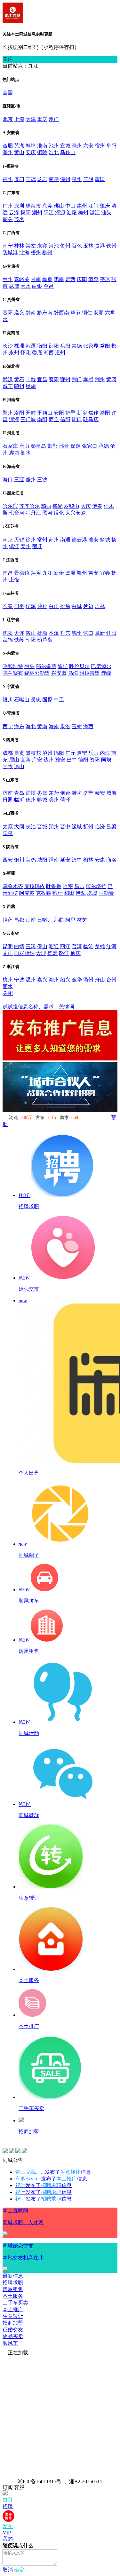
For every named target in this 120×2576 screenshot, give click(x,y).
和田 (69, 893)
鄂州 (65, 379)
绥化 (59, 513)
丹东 (65, 633)
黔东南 (45, 313)
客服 (19, 2487)
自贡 (19, 753)
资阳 (95, 760)
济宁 (88, 793)
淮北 (54, 152)
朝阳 (31, 640)
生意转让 (13, 2316)
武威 (14, 286)
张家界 (91, 346)
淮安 (93, 540)
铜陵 (42, 152)
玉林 (88, 246)
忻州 (88, 827)
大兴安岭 (76, 513)
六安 (88, 146)
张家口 (90, 446)
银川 (8, 700)
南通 (65, 540)
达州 (49, 760)
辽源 (31, 606)
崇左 (31, 246)
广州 (8, 206)
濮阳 (105, 413)
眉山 (14, 760)
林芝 (82, 920)
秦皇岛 (38, 446)
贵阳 (8, 313)
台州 (111, 980)
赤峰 (106, 673)
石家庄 (10, 446)
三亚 (19, 480)
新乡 (82, 413)
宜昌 (42, 379)
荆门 (77, 379)
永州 (14, 353)
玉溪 (31, 946)
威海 (111, 793)
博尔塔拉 (96, 886)
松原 (65, 606)
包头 (29, 666)
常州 (42, 540)
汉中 (77, 860)
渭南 (54, 860)
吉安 (93, 573)
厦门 (19, 179)
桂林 (19, 246)
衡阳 (42, 346)
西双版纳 (24, 953)
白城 (77, 606)
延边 (88, 606)
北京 (8, 119)
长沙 (8, 346)
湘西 (49, 353)
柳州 (47, 252)
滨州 (54, 800)
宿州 (100, 146)
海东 (19, 726)
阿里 (70, 920)
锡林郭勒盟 (37, 673)
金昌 (49, 286)
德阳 (83, 760)
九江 (47, 573)
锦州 (77, 633)
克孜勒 (44, 893)
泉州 (77, 179)
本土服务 (13, 2296)
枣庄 (42, 793)
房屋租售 (13, 2289)
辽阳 (111, 633)
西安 (8, 860)
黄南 (42, 726)
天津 (31, 119)
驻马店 (91, 419)
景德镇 (22, 573)
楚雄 (100, 946)
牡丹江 (33, 513)
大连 (19, 633)
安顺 (99, 313)
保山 (42, 946)
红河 (111, 946)
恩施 (31, 386)
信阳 (65, 419)
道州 (60, 353)
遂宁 (82, 753)
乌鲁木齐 (13, 886)
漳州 (65, 179)
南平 (54, 179)
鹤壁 (70, 413)
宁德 (31, 179)
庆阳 (82, 279)
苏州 (54, 540)
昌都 (19, 920)
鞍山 (31, 633)
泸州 (47, 753)
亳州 (77, 146)
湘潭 (31, 346)
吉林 (100, 606)
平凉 (105, 279)
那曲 (59, 920)
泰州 (26, 546)
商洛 (111, 860)
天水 (26, 286)
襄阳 (54, 379)
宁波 (19, 980)
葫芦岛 (45, 640)
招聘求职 (13, 2283)
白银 (37, 286)
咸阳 (42, 860)
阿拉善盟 (90, 673)
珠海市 (33, 206)
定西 (70, 279)
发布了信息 (53, 2172)
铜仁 (87, 313)
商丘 (54, 419)
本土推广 (13, 2309)
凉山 (19, 766)
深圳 (19, 206)
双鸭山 (72, 506)
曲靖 (19, 946)
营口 (88, 633)
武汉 (8, 379)
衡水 (26, 453)
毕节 (76, 313)
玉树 (77, 726)
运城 (77, 827)
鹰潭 (70, 573)
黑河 (47, 513)
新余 (59, 573)
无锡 (19, 540)
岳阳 (65, 346)
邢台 (64, 446)
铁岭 (19, 640)
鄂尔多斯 (46, 666)
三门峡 (28, 419)
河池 (54, 246)
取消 (8, 2570)
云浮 (14, 213)
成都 (8, 753)
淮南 (42, 146)
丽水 (8, 986)
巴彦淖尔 (101, 666)
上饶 (14, 580)
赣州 (82, 573)
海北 (31, 726)
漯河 (14, 419)
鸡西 (46, 506)
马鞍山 (68, 152)
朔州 (54, 827)
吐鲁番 (54, 886)
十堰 (31, 379)
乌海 (73, 673)
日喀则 (45, 920)
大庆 (86, 506)
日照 (8, 800)
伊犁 (81, 893)
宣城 (65, 146)
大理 (41, 953)
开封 (31, 413)
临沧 (88, 946)
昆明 (8, 946)
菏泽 (65, 800)
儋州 (31, 480)
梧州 (36, 252)
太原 (8, 827)
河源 (60, 213)
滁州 (8, 152)
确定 (19, 2570)
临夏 (47, 279)
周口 (77, 419)
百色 (77, 246)
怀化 (26, 353)
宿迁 (37, 546)
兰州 (8, 279)
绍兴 (65, 980)
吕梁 (111, 827)
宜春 (105, 573)
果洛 (65, 726)
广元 (70, 753)
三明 (88, 179)
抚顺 (42, 633)
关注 (8, 59)
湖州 (54, 980)
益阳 (105, 346)
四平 (19, 606)
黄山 (19, 152)
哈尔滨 (10, 506)
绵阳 (59, 753)
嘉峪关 (22, 279)
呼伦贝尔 (79, 666)
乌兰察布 (13, 673)
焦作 (93, 413)
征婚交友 (13, 2330)
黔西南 (61, 313)
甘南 (36, 279)
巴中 (72, 760)
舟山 (100, 980)
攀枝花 (33, 753)
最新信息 (13, 2276)
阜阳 (111, 146)
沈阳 (8, 633)
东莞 (47, 206)
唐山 (24, 446)
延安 (65, 860)
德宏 (52, 953)
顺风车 (10, 2343)
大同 (19, 827)
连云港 (79, 540)
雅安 (60, 760)
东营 (54, 793)
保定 (76, 446)
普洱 (77, 946)
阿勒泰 (106, 893)
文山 (8, 953)
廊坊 (14, 453)
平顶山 (45, 413)
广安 (37, 760)
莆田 (100, 179)
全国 (8, 93)
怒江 (64, 953)
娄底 (37, 353)
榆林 (88, 860)
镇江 (14, 546)
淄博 (31, 793)
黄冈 (111, 379)
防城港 (10, 252)
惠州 (82, 206)
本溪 (54, 633)
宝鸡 (31, 860)
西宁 (8, 726)
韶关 (8, 219)
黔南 (31, 313)
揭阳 (26, 213)
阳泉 (8, 833)
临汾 (100, 827)
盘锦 (8, 640)
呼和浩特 (13, 666)
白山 (54, 606)
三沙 (42, 480)
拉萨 (8, 920)
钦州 (111, 246)
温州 (31, 980)
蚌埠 (31, 146)
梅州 (83, 213)
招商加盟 (13, 2323)
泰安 (100, 793)
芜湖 (19, 146)
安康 (100, 860)
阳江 (49, 213)
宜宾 (26, 760)
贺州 (65, 246)
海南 (54, 726)
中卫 (59, 700)
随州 (19, 386)
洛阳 (19, 413)
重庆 (42, 119)
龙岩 (42, 179)
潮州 (37, 213)
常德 (77, 346)
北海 (24, 252)
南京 (8, 540)
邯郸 (52, 446)
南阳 (42, 419)
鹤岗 (58, 506)
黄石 (19, 379)
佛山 (59, 206)
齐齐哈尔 (29, 506)
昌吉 (79, 886)
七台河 (17, 513)
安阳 (59, 413)
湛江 (95, 213)
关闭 (8, 993)
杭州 (8, 980)
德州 (31, 800)
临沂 (19, 800)
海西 (88, 726)
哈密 (68, 886)
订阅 (8, 2487)
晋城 (42, 827)
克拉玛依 (35, 886)
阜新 (100, 633)
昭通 (54, 946)
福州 (8, 179)
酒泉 (93, 279)
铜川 (19, 860)
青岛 (19, 793)
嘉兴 (42, 980)
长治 (31, 827)
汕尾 (72, 213)
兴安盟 (59, 673)
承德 (104, 446)
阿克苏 (27, 893)
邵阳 (54, 346)
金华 (77, 980)
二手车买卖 (15, 2303)
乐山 (93, 753)
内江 (105, 753)
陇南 (59, 279)
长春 (8, 606)
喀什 (58, 893)
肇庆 (105, 206)
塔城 (92, 893)
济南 (8, 793)
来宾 (42, 246)
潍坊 (77, 793)
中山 (70, 206)
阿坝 (106, 760)
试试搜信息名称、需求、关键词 (38, 1007)
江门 (93, 206)
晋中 (65, 827)
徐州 (31, 540)
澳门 (54, 119)
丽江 (65, 946)
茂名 (19, 219)
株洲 (19, 346)
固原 (47, 700)
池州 (54, 146)
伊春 (97, 506)
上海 (19, 119)
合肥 (8, 146)
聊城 (42, 800)
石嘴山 (22, 700)
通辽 (63, 666)
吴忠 (36, 700)
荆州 (100, 379)
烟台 (65, 793)
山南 (31, 920)
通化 (42, 606)
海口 (8, 480)
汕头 (106, 213)
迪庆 (76, 953)
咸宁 (8, 386)
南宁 (8, 246)
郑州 (8, 413)
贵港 (100, 246)
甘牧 (8, 766)
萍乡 (36, 573)
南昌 (8, 573)
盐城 (105, 540)
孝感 (88, 379)
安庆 (31, 152)
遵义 (19, 313)
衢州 (88, 980)
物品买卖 (13, 2336)
